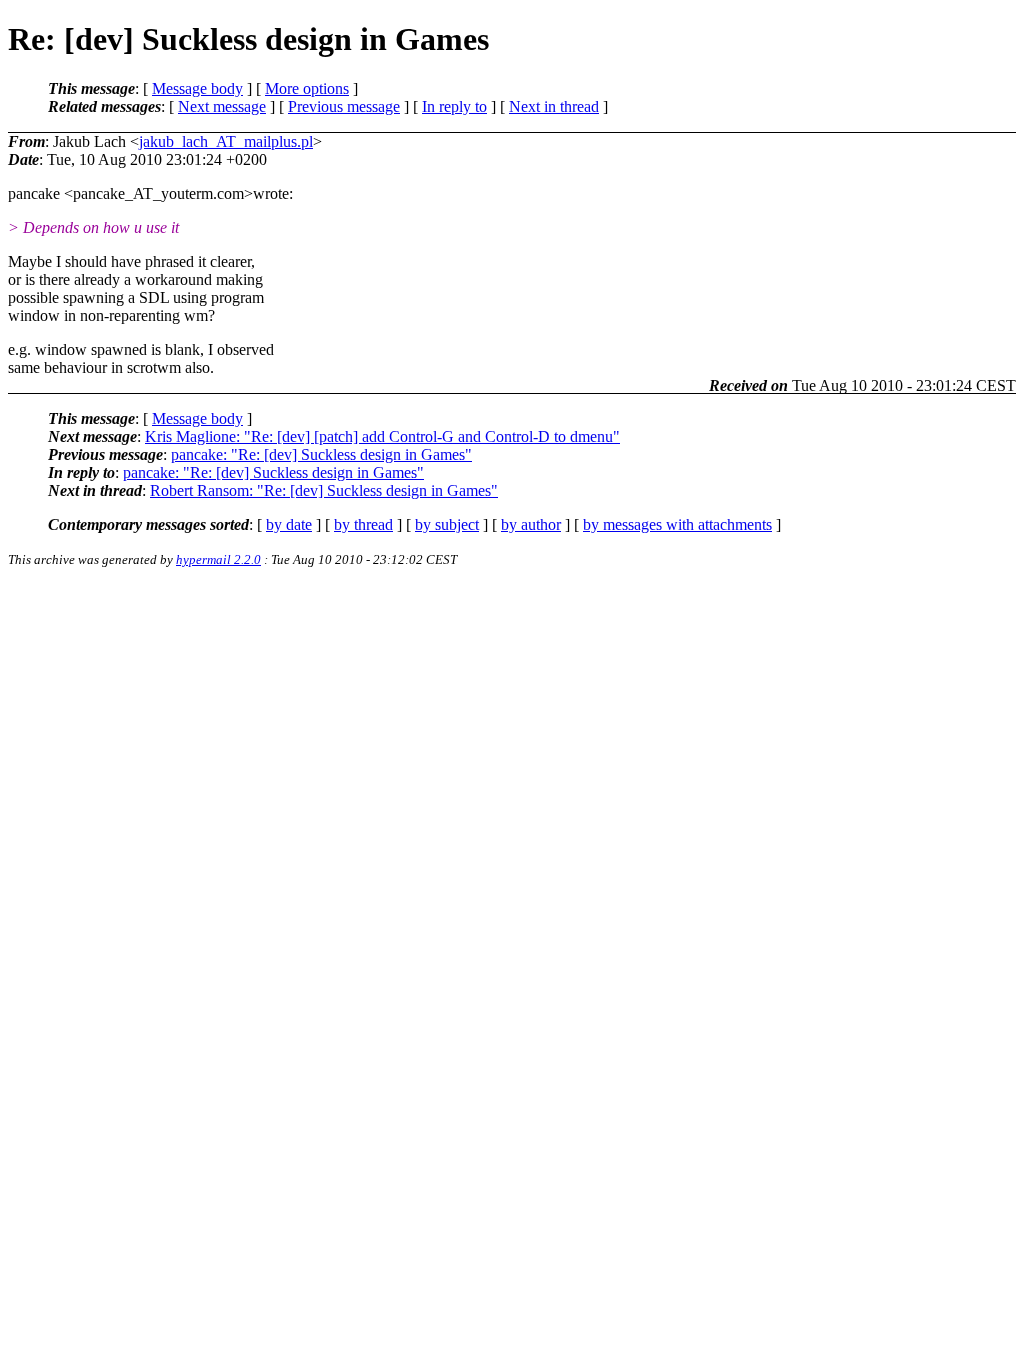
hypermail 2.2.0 (218, 559)
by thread (363, 524)
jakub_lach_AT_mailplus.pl (226, 141)
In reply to (454, 106)
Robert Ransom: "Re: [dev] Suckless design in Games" (324, 490)
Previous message (344, 106)
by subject (447, 524)
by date (289, 524)
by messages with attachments (677, 524)
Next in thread (554, 106)
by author (531, 524)
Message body (197, 88)
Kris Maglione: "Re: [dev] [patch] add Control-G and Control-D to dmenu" (382, 436)
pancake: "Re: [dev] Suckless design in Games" (321, 454)
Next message (222, 106)
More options (307, 88)
